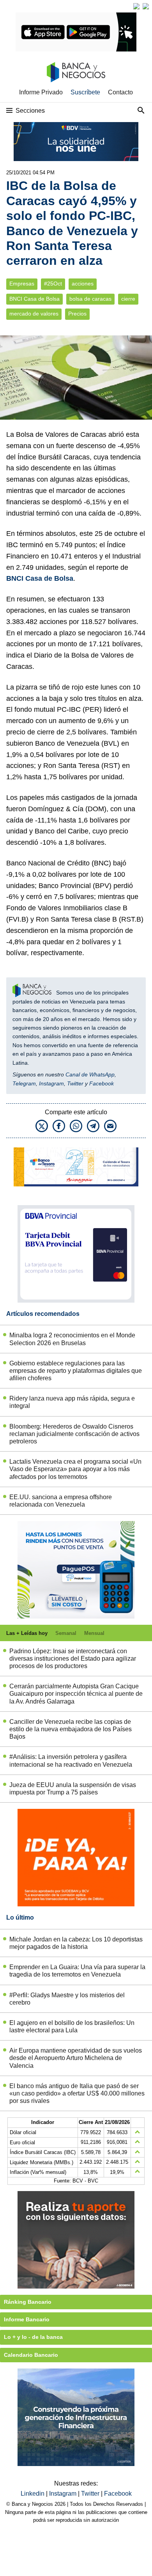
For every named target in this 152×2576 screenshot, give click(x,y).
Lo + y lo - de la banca (33, 2337)
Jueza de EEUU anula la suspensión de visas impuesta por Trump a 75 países (73, 1789)
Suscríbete (85, 92)
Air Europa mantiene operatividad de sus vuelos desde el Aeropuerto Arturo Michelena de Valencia (76, 2058)
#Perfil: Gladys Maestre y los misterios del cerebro (67, 1999)
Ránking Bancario (28, 2302)
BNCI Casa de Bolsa (34, 299)
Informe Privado (41, 92)
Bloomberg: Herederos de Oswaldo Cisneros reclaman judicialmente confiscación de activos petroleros (74, 1434)
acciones (83, 284)
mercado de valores (34, 314)
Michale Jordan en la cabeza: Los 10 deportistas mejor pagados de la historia (76, 1943)
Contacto (120, 92)
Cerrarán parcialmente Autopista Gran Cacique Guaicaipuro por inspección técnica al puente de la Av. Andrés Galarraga (76, 1694)
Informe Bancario (27, 2319)
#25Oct (53, 284)
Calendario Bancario (31, 2355)
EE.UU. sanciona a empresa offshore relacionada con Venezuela (61, 1501)
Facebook (102, 1083)
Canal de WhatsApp (90, 1074)
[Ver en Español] (146, 6)
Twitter (75, 1083)
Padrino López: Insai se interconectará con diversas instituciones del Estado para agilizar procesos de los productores (73, 1659)
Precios (77, 314)
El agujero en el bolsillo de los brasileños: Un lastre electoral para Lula (72, 2026)
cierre (128, 299)
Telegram (24, 1083)
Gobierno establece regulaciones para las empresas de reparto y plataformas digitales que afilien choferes (76, 1371)
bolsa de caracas (90, 299)
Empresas (22, 284)
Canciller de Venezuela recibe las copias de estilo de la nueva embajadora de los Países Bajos (71, 1729)
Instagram (51, 1083)
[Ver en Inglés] (136, 6)
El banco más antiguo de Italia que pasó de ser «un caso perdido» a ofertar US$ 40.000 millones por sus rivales (77, 2093)
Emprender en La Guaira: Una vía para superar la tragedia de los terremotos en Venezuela (77, 1971)
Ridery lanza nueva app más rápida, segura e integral (72, 1402)
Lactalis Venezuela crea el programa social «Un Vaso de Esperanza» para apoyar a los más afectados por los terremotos (75, 1469)
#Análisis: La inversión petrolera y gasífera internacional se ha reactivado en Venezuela (71, 1760)
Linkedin (33, 2494)
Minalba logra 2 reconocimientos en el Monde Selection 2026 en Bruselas (72, 1339)
